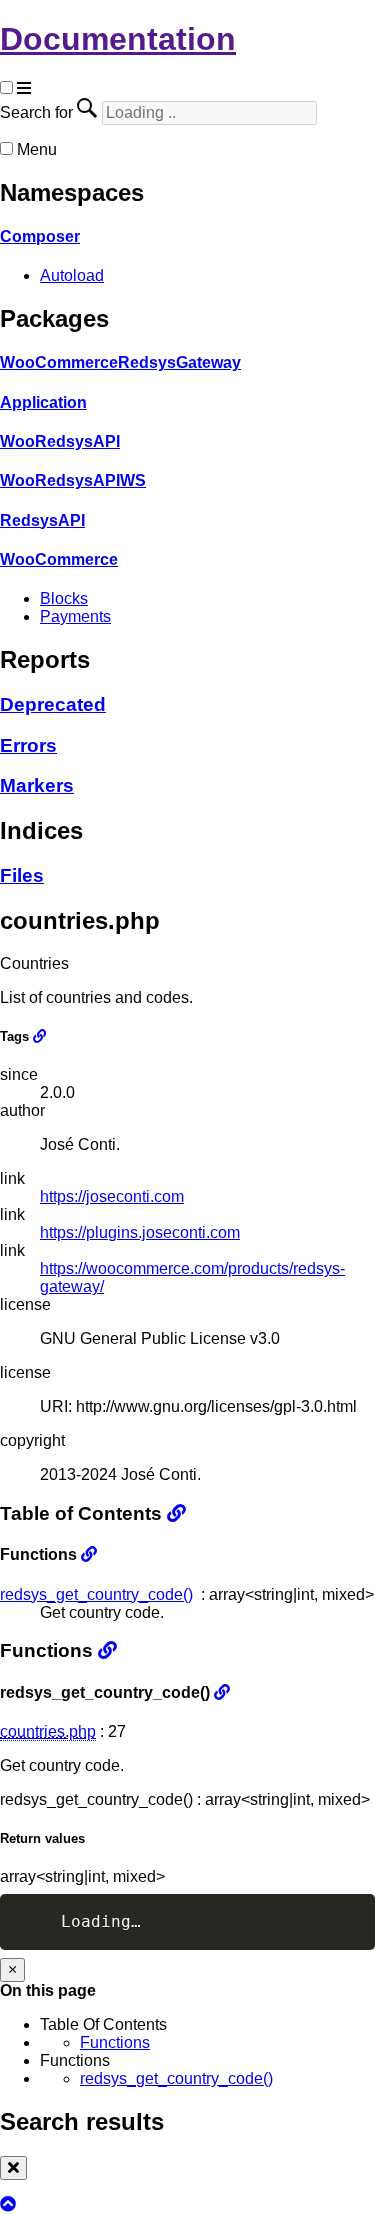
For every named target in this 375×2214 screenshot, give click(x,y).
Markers (37, 785)
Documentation (118, 39)
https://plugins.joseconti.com (140, 1232)
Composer (40, 236)
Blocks (64, 598)
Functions (115, 2042)
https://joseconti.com (112, 1196)
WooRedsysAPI (60, 441)
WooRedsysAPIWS (73, 480)
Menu (37, 149)
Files (22, 875)
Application (43, 402)
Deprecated (53, 704)
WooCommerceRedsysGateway (120, 362)
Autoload (72, 275)
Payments (75, 616)
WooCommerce (59, 559)
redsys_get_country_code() (96, 1594)
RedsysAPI (42, 520)
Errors (28, 745)
